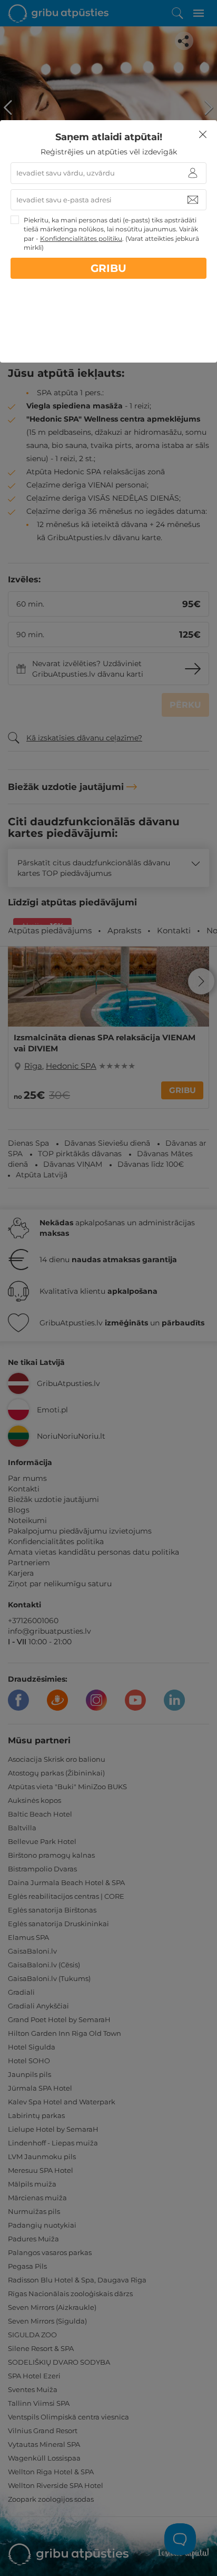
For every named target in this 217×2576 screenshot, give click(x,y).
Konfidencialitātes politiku (81, 238)
